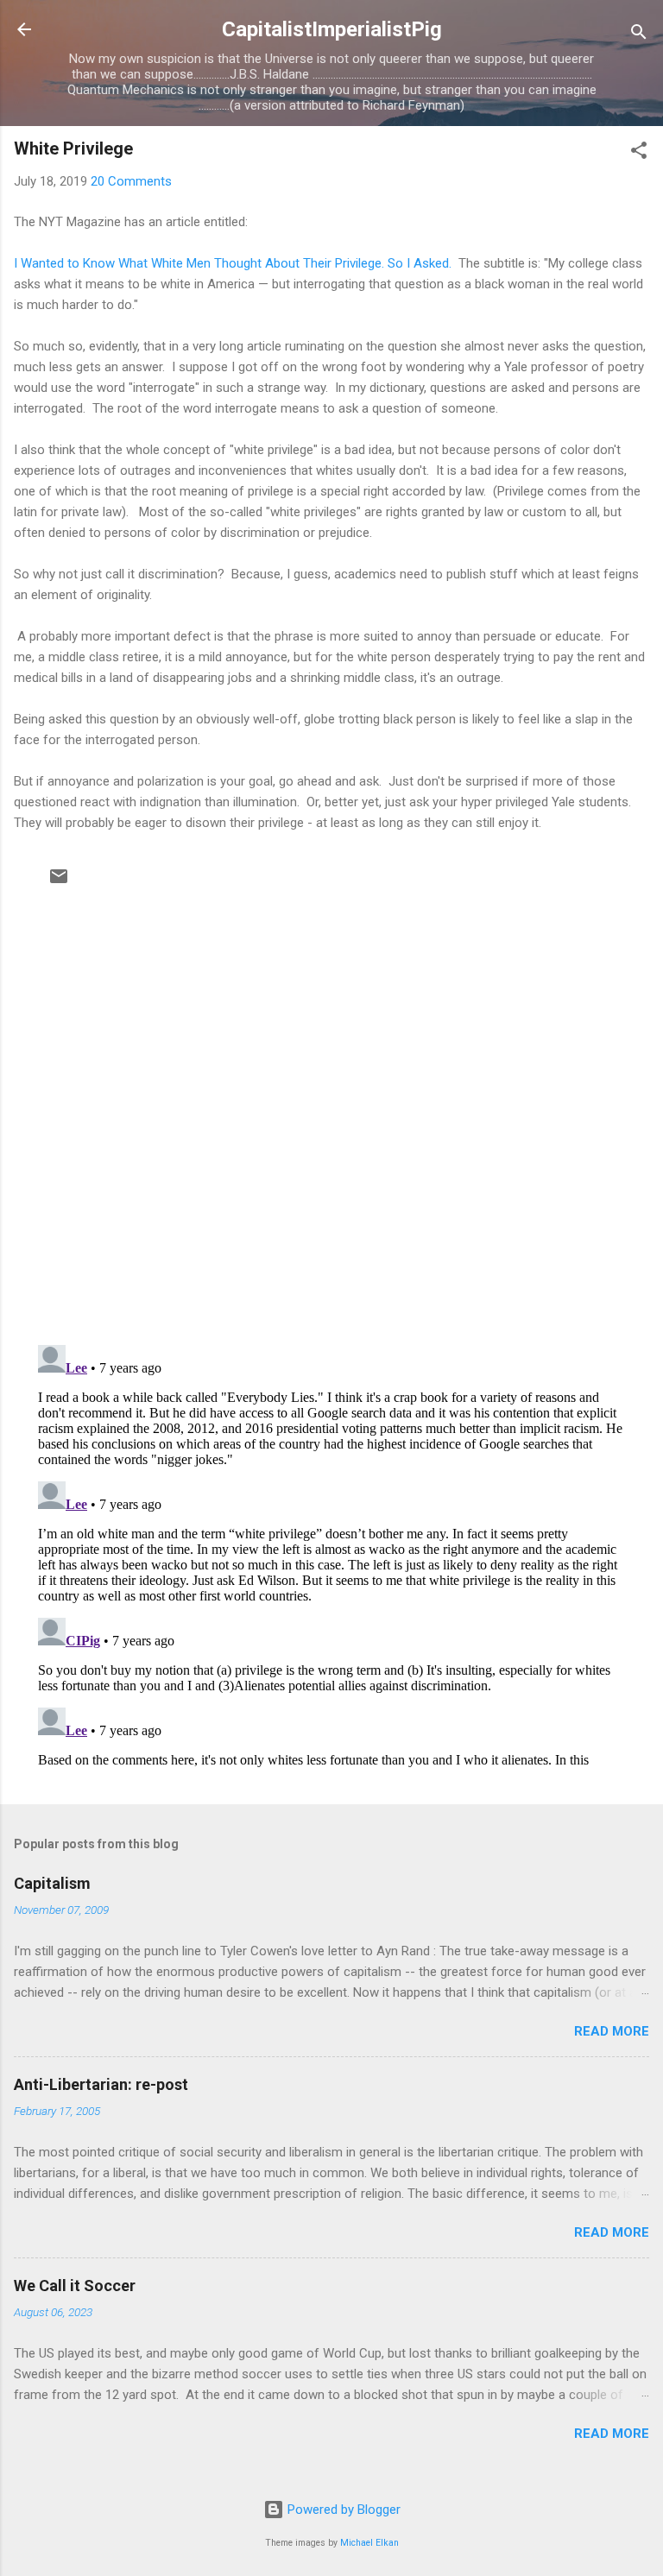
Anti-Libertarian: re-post (101, 2084)
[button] (639, 153)
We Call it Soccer (75, 2286)
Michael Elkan (369, 2543)
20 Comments (131, 181)
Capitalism (52, 1883)
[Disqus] (331, 1108)
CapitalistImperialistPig (332, 29)
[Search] (639, 35)
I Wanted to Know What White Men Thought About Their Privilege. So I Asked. (233, 263)
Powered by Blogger (342, 2510)
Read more (612, 2031)
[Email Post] (59, 882)
